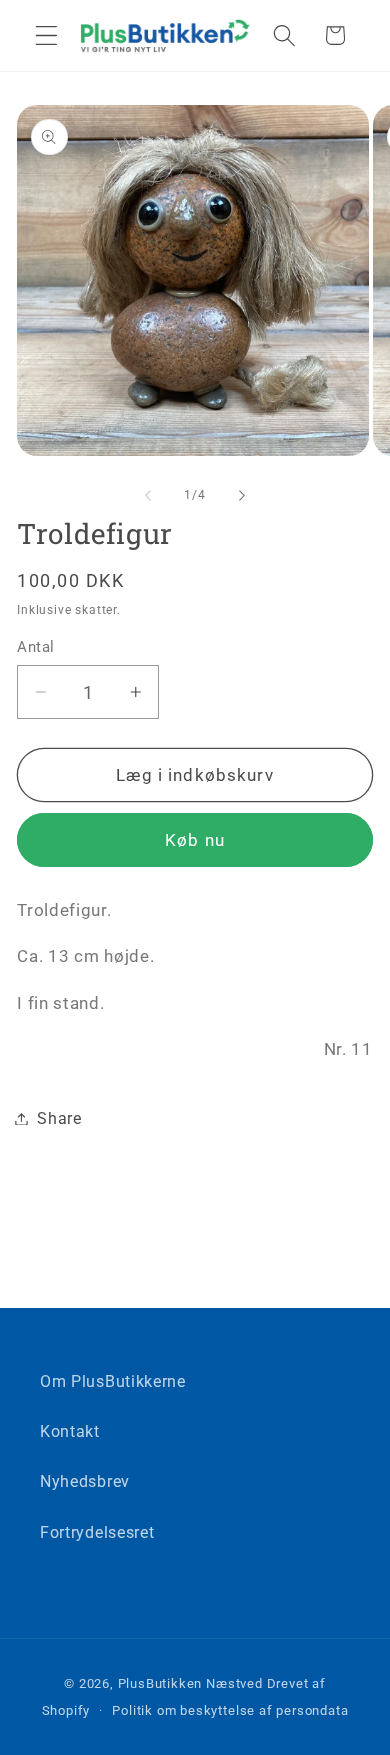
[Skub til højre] (242, 495)
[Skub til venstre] (148, 495)
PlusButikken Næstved (190, 1683)
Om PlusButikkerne (113, 1381)
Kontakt (70, 1431)
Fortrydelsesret (97, 1532)
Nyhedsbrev (85, 1481)
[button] (46, 35)
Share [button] (59, 1118)
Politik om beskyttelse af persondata (230, 1710)
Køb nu (195, 840)
